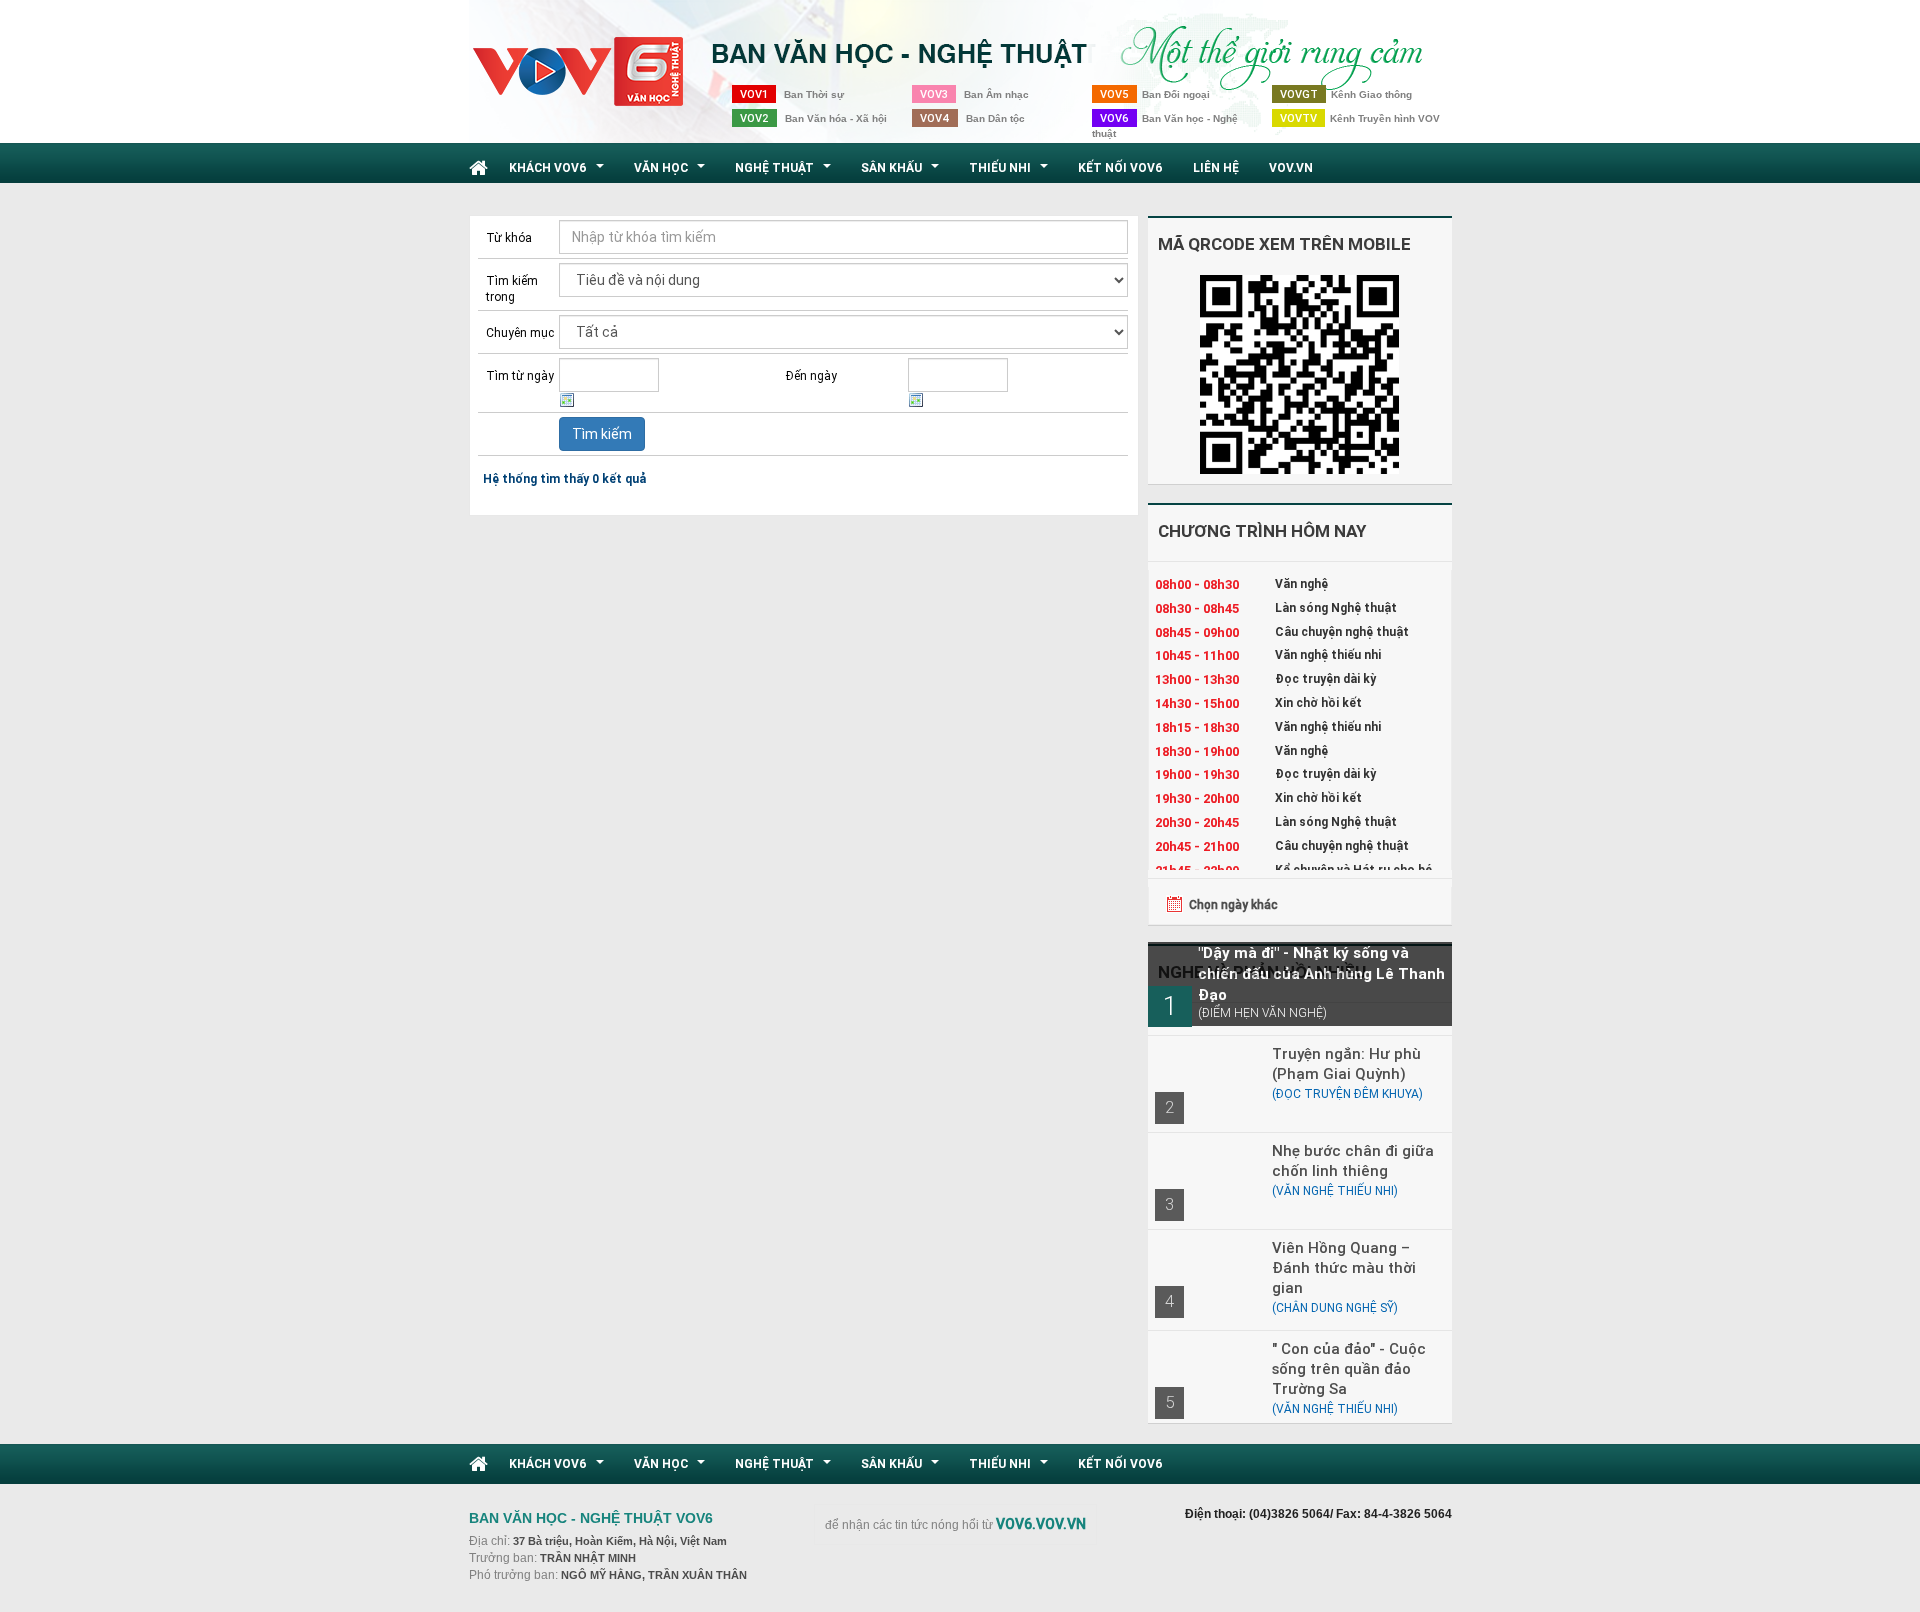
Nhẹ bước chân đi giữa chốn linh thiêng (1353, 1160)
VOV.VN (1291, 167)
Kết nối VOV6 (1120, 167)
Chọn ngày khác (1233, 904)
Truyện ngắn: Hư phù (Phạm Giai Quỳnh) (1346, 1063)
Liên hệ (1216, 167)
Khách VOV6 (559, 173)
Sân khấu (902, 173)
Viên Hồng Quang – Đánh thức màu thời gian (1344, 1267)
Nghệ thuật (785, 173)
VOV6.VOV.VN (1041, 1524)
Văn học (672, 173)
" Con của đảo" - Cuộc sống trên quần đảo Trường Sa (1349, 1368)
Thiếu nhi (1011, 173)
